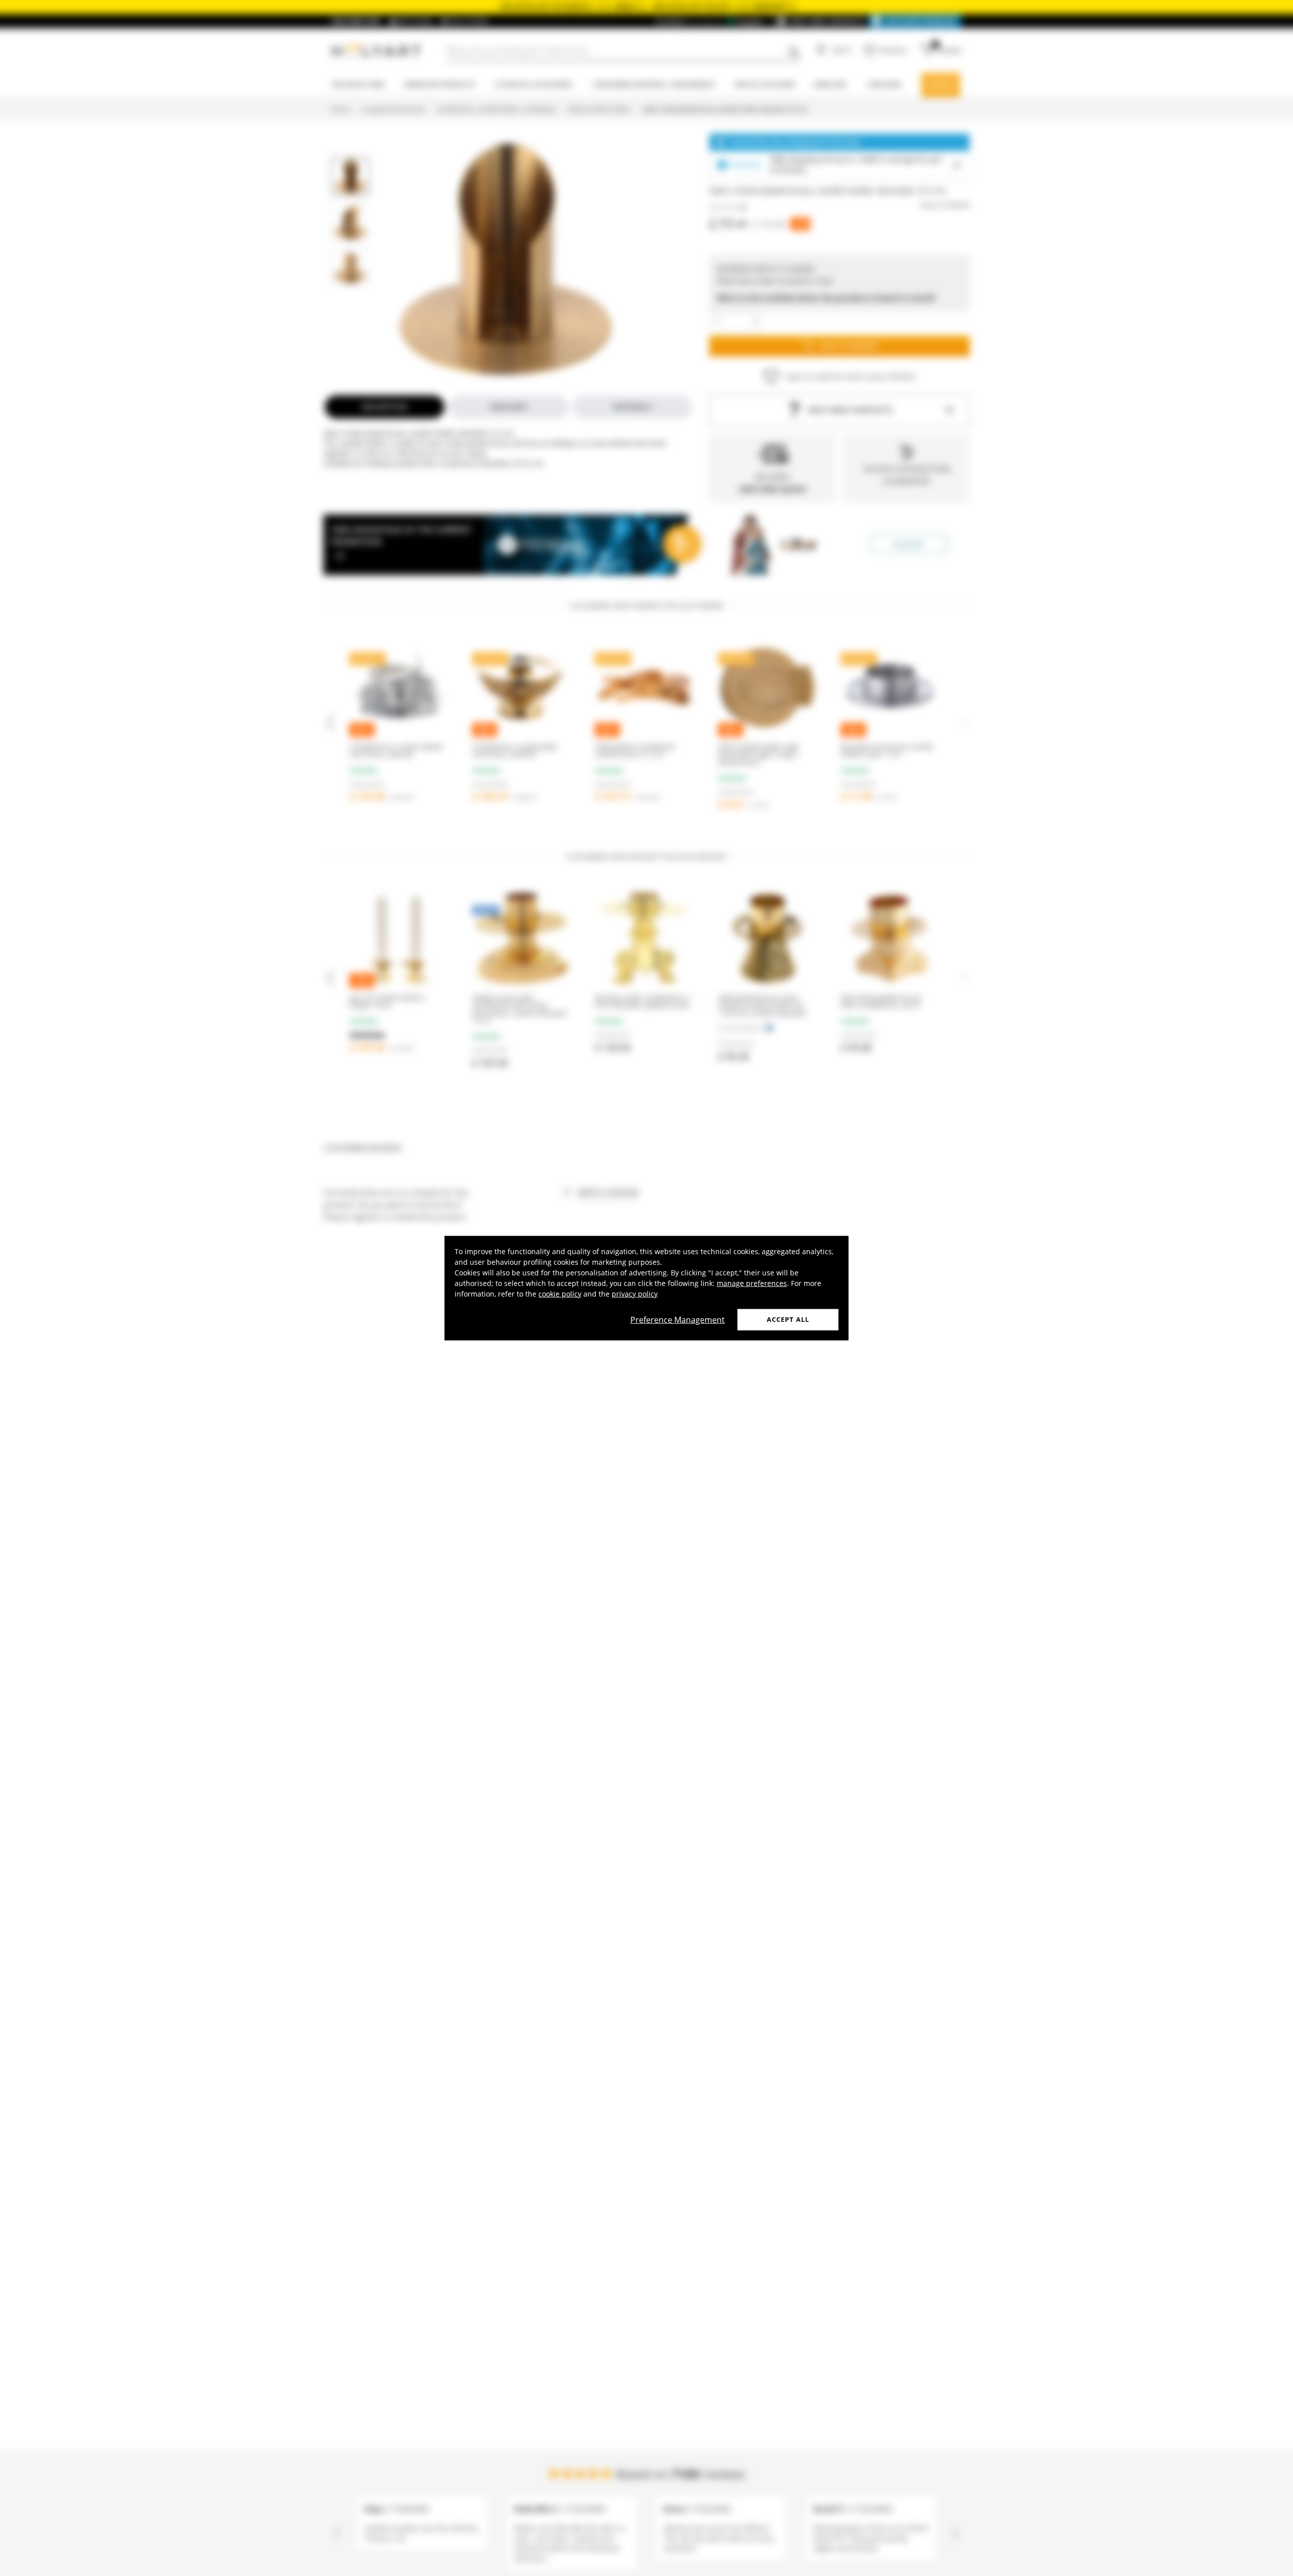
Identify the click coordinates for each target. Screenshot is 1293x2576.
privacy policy (635, 1294)
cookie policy (560, 1294)
